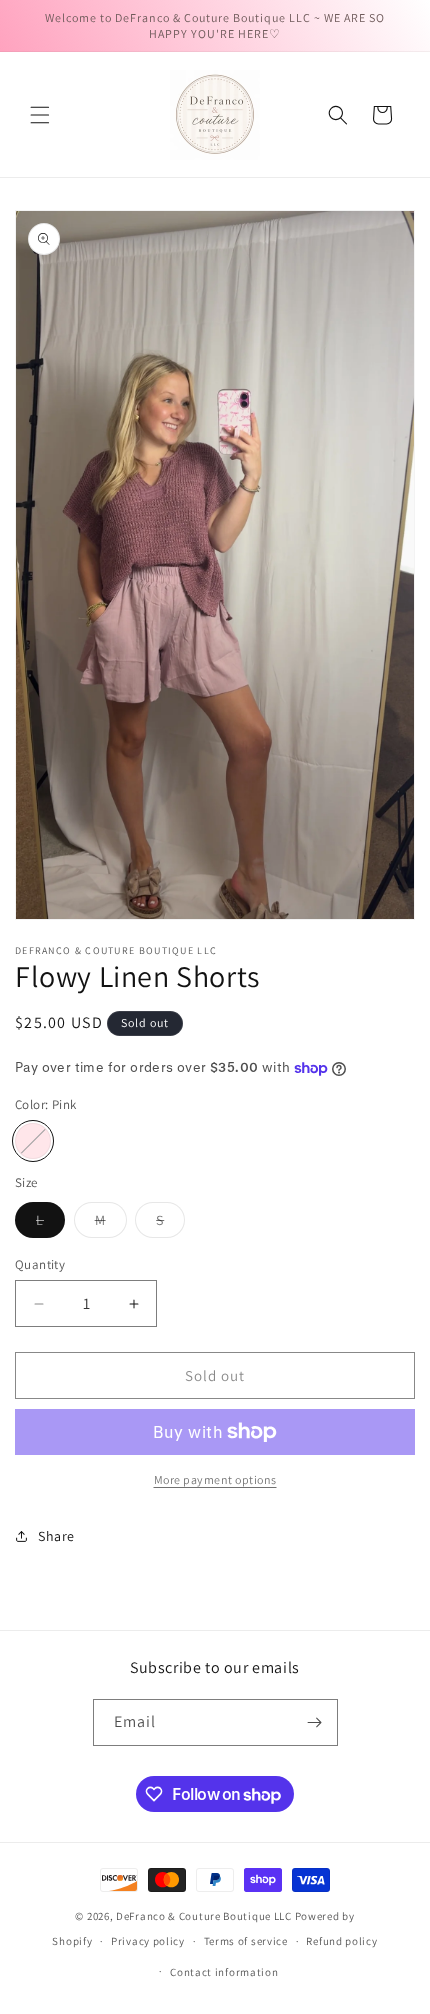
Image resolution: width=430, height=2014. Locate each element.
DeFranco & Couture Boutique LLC (204, 1916)
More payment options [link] (215, 1479)
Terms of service (246, 1941)
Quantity (40, 1264)
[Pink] (33, 1141)
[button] (40, 115)
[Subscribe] (315, 1722)
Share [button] (56, 1536)
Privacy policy (148, 1941)
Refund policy (341, 1941)
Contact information (224, 1972)
